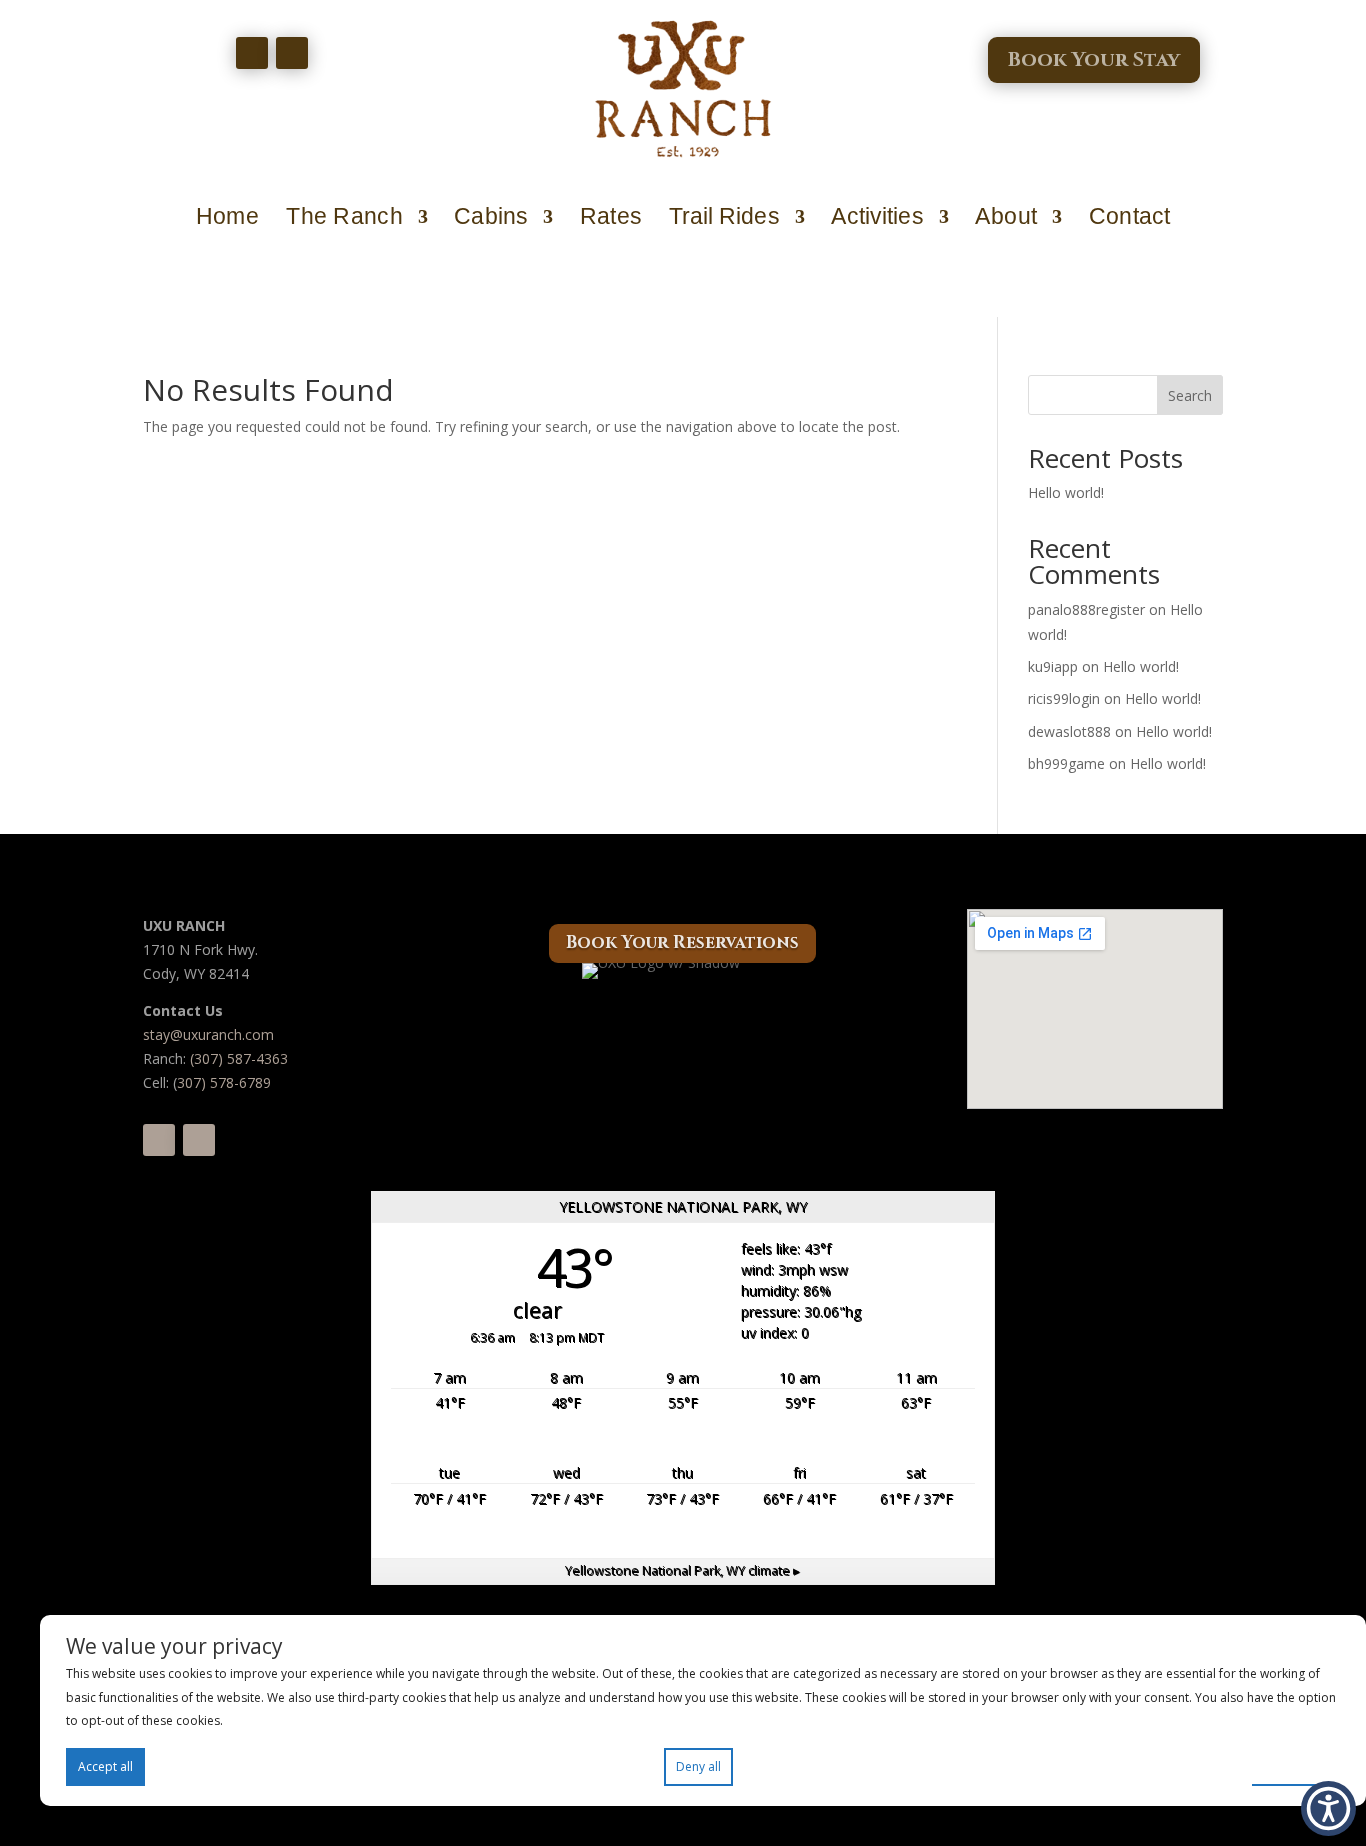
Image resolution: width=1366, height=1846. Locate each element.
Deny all (698, 1766)
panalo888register (1086, 609)
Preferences (1296, 1765)
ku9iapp (1053, 666)
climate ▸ (682, 1570)
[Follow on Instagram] (292, 53)
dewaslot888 (1069, 731)
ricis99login (1064, 698)
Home (227, 217)
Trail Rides (724, 217)
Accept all (105, 1766)
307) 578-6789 (224, 1082)
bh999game (1066, 763)
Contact (1130, 217)
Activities (877, 217)
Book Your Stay (1094, 59)
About (1006, 217)
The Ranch (344, 217)
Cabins (491, 217)
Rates (611, 217)
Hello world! (1066, 492)
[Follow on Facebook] (252, 53)
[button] (1328, 1808)
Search (1190, 395)
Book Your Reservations (682, 942)
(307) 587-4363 (239, 1058)
